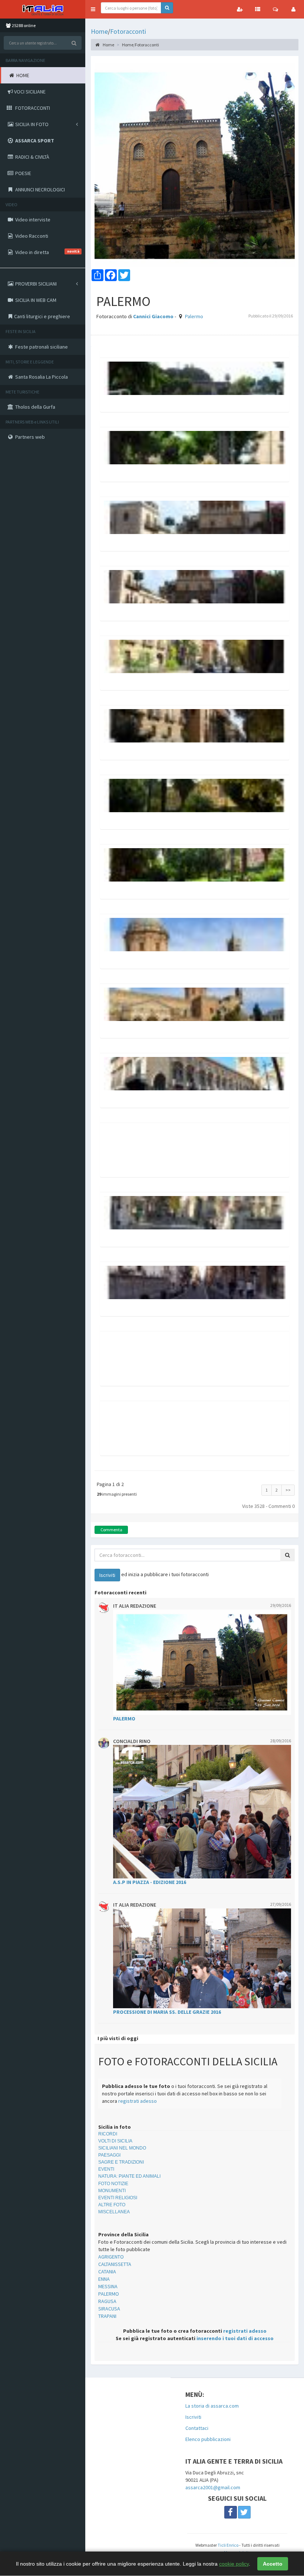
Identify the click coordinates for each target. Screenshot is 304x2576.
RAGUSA (107, 2301)
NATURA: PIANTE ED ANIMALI (129, 2176)
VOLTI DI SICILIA (115, 2141)
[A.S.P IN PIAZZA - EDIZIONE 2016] (202, 1812)
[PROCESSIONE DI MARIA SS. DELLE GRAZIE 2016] (202, 1958)
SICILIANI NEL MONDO (122, 2148)
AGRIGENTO (111, 2257)
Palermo (194, 316)
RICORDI (108, 2134)
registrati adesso (138, 2101)
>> (288, 1490)
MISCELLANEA (114, 2212)
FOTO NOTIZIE (113, 2184)
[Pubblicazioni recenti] (258, 9)
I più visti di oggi (118, 2038)
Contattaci (197, 2428)
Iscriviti (193, 2417)
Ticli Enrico (228, 2545)
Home (99, 31)
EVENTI (106, 2169)
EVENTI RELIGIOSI (118, 2198)
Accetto (273, 2564)
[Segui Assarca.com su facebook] (231, 2512)
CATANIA (107, 2272)
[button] (93, 9)
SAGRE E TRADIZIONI (121, 2162)
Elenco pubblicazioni (208, 2439)
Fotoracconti (128, 31)
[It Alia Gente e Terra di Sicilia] (43, 9)
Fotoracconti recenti (120, 1592)
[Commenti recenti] (275, 9)
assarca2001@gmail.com (213, 2487)
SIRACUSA (109, 2309)
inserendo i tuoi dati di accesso (235, 2338)
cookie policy (234, 2564)
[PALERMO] (202, 1662)
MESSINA (108, 2286)
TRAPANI (107, 2316)
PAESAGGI (109, 2155)
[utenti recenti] (240, 9)
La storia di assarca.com (212, 2406)
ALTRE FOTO (112, 2205)
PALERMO (109, 2294)
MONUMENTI (112, 2191)
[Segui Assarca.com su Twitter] (244, 2512)
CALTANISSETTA (115, 2264)
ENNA (104, 2279)
